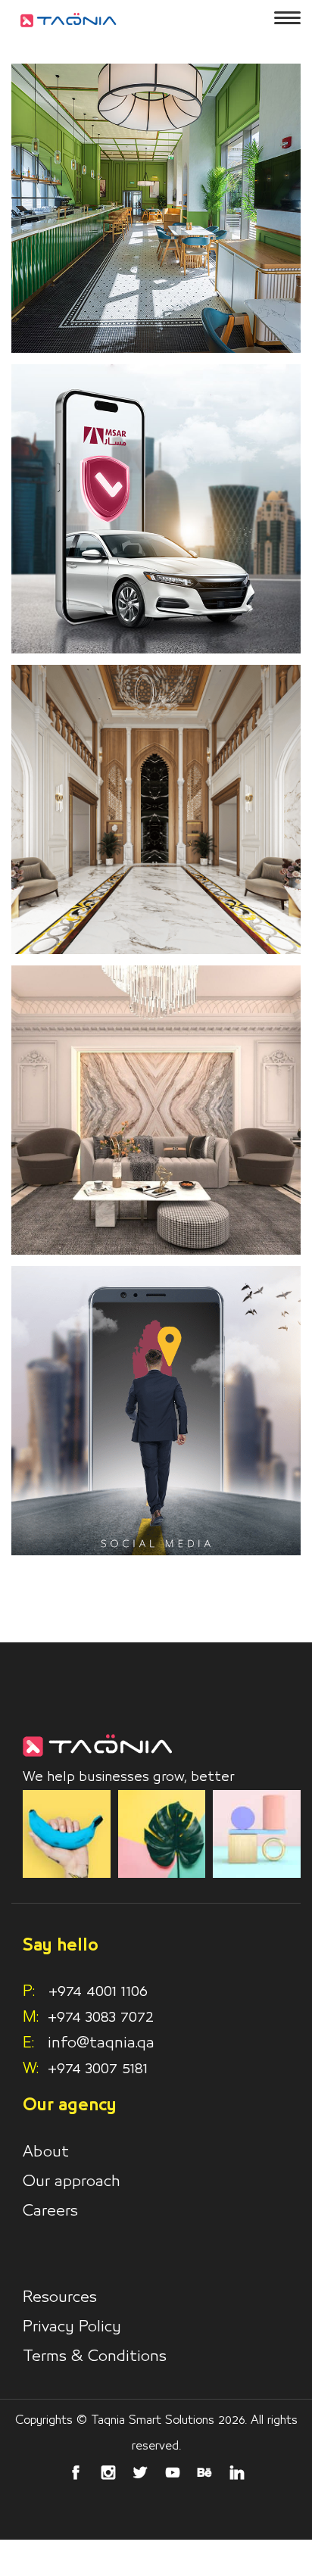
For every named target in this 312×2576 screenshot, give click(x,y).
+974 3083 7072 (101, 2017)
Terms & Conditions (95, 2356)
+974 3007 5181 (98, 2069)
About (46, 2152)
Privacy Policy (72, 2327)
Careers (50, 2211)
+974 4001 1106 (85, 1991)
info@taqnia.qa (101, 2043)
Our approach (72, 2181)
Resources (60, 2297)
